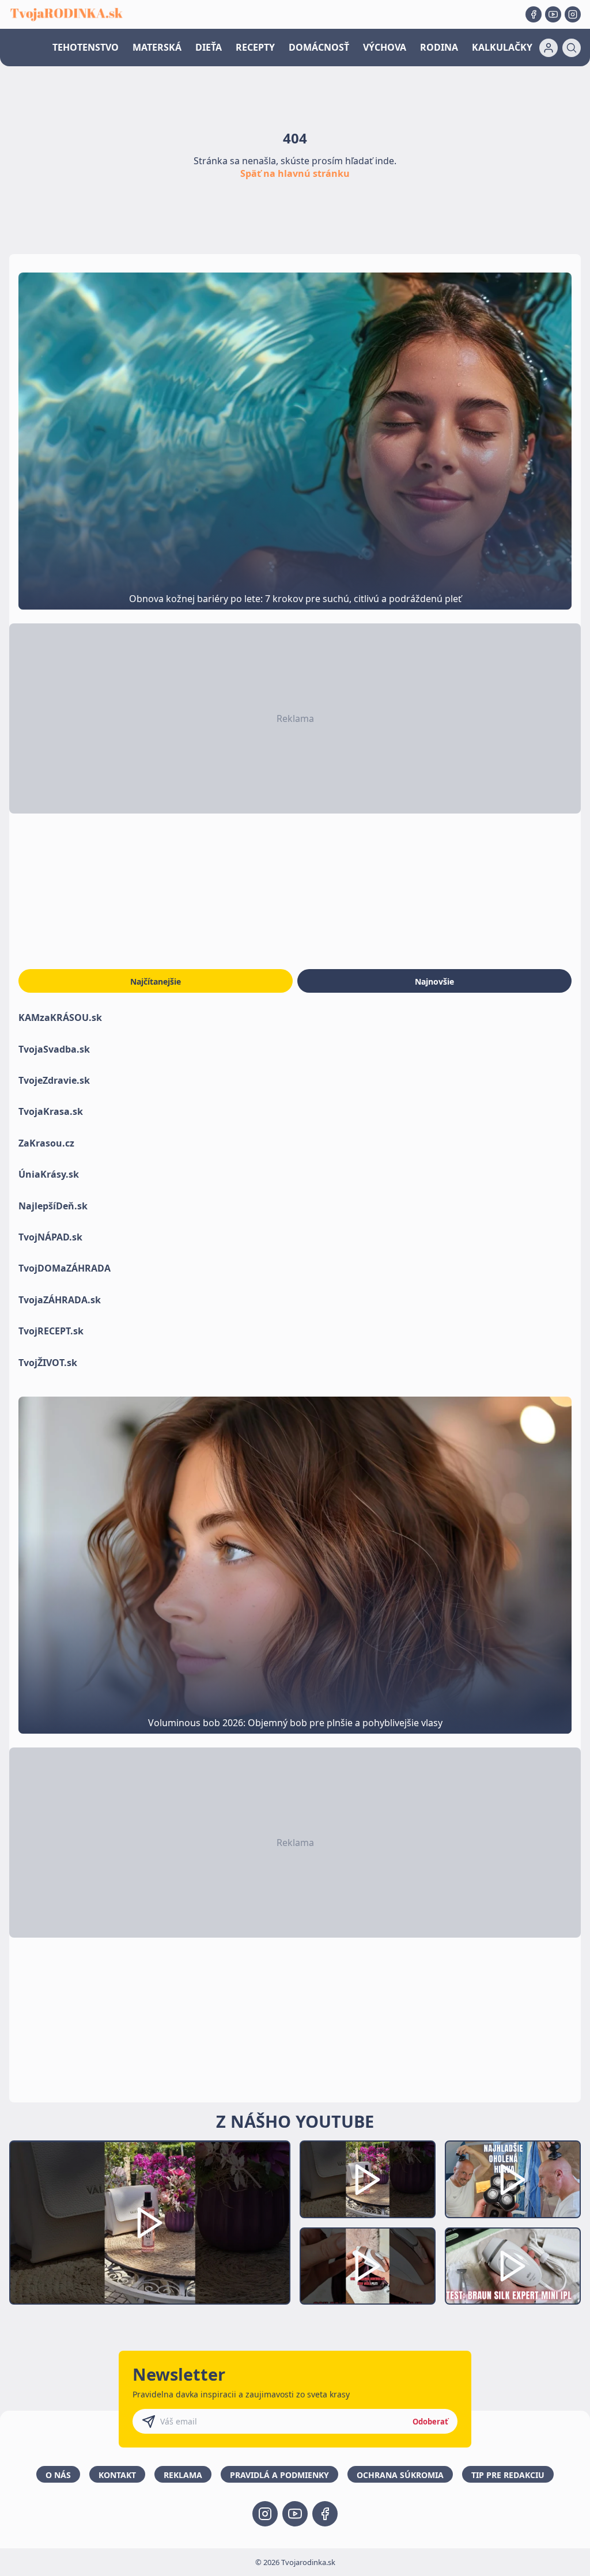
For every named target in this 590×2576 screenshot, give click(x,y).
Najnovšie (434, 981)
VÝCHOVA (385, 47)
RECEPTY (255, 47)
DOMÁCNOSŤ (319, 47)
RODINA (439, 47)
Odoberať (430, 2422)
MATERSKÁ (157, 47)
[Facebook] (534, 14)
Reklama (183, 2475)
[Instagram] (573, 14)
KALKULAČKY (502, 47)
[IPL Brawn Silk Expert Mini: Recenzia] (513, 2266)
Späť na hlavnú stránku (295, 173)
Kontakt (117, 2475)
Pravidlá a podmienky (279, 2475)
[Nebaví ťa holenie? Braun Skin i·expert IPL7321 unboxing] (368, 2266)
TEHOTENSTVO (86, 47)
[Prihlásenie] (549, 48)
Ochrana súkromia (400, 2475)
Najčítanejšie (156, 981)
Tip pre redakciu (508, 2475)
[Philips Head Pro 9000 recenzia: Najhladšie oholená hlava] (513, 2179)
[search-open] (572, 48)
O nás (58, 2475)
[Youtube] (553, 14)
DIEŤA (209, 47)
